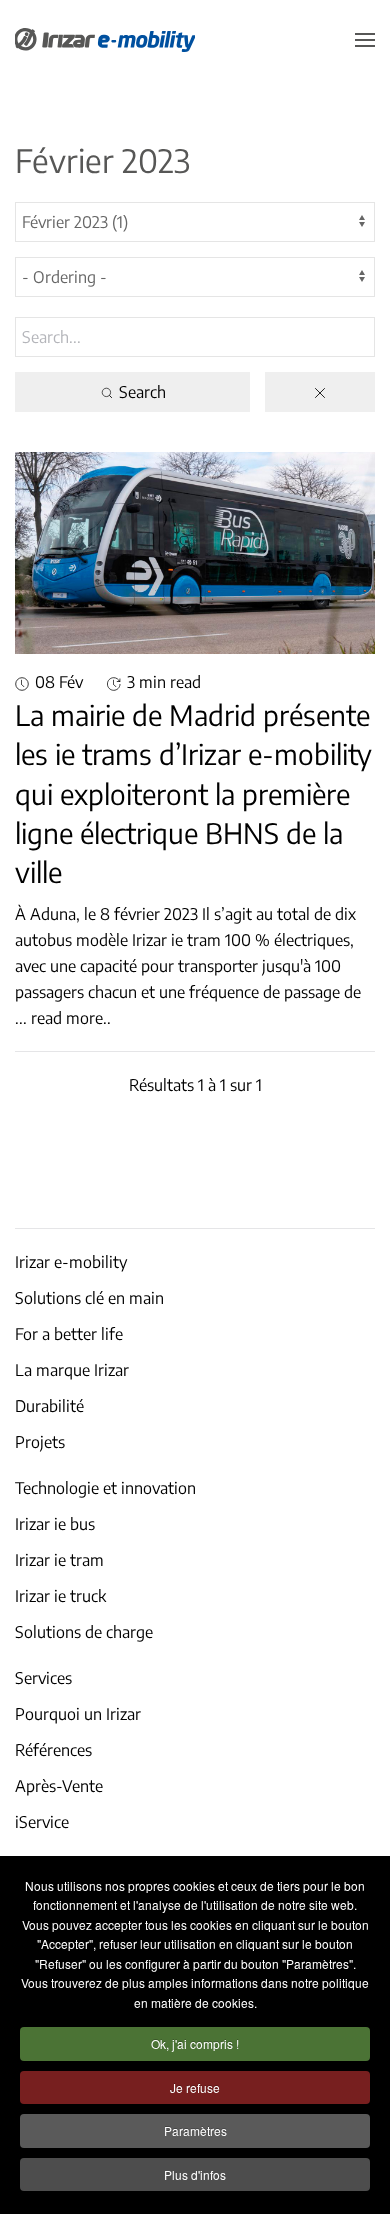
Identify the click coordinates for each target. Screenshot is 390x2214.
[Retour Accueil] (105, 40)
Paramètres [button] (195, 2130)
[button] (365, 40)
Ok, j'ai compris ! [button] (195, 2043)
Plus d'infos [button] (195, 2174)
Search (140, 392)
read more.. (71, 1018)
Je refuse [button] (195, 2087)
